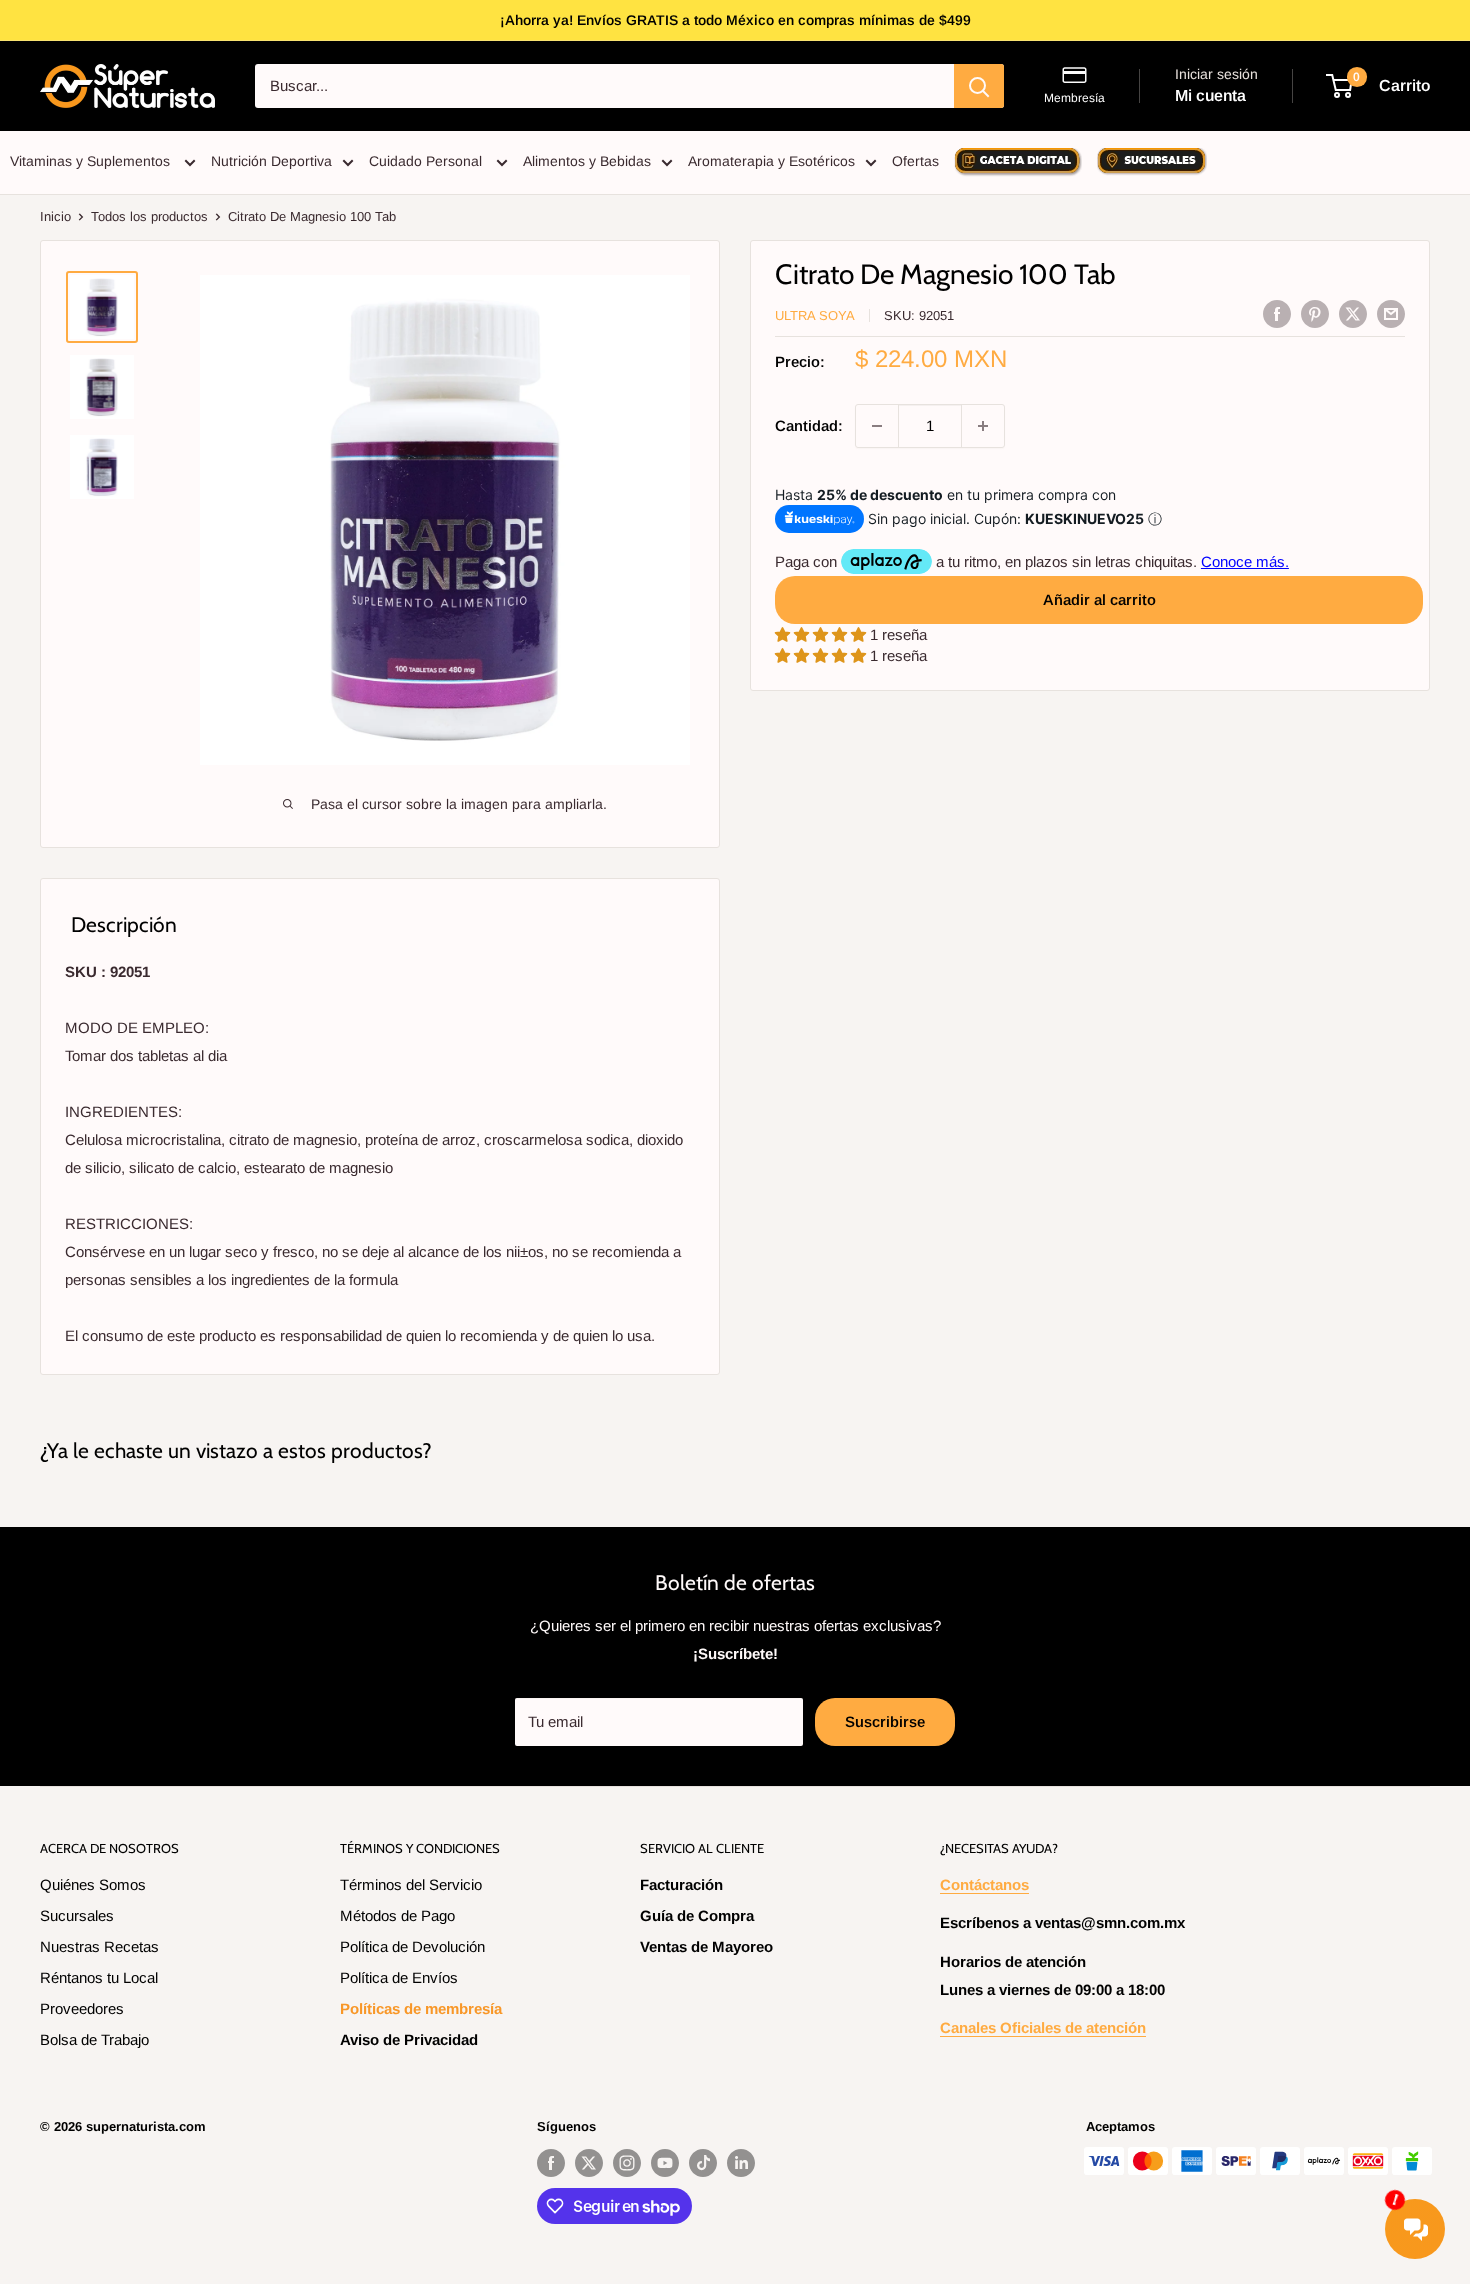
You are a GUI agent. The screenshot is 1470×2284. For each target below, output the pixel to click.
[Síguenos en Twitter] (589, 2163)
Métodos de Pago (397, 1915)
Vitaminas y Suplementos (92, 161)
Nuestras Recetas (99, 1946)
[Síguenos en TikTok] (703, 2163)
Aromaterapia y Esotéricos (771, 161)
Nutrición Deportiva (271, 161)
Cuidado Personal (427, 161)
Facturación (681, 1884)
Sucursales (77, 1915)
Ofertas (915, 161)
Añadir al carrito (1099, 599)
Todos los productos (149, 216)
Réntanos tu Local (99, 1977)
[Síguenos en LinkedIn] (741, 2163)
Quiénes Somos (93, 1884)
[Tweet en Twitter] (1353, 313)
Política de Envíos (399, 1977)
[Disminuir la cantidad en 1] (877, 426)
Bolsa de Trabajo (94, 2039)
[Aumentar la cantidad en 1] (983, 426)
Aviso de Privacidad (409, 2039)
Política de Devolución (412, 1946)
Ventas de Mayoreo (706, 1946)
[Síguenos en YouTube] (665, 2163)
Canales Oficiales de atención (1043, 2027)
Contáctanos (984, 1884)
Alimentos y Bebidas (587, 161)
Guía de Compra (697, 1915)
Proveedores (82, 2008)
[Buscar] (979, 86)
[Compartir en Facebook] (1277, 313)
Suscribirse (885, 1721)
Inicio (55, 216)
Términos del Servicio (411, 1884)
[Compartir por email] (1391, 313)
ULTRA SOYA (815, 315)
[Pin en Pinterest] (1315, 313)
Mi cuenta (1210, 95)
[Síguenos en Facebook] (551, 2163)
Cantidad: (809, 425)
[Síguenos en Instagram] (627, 2163)
